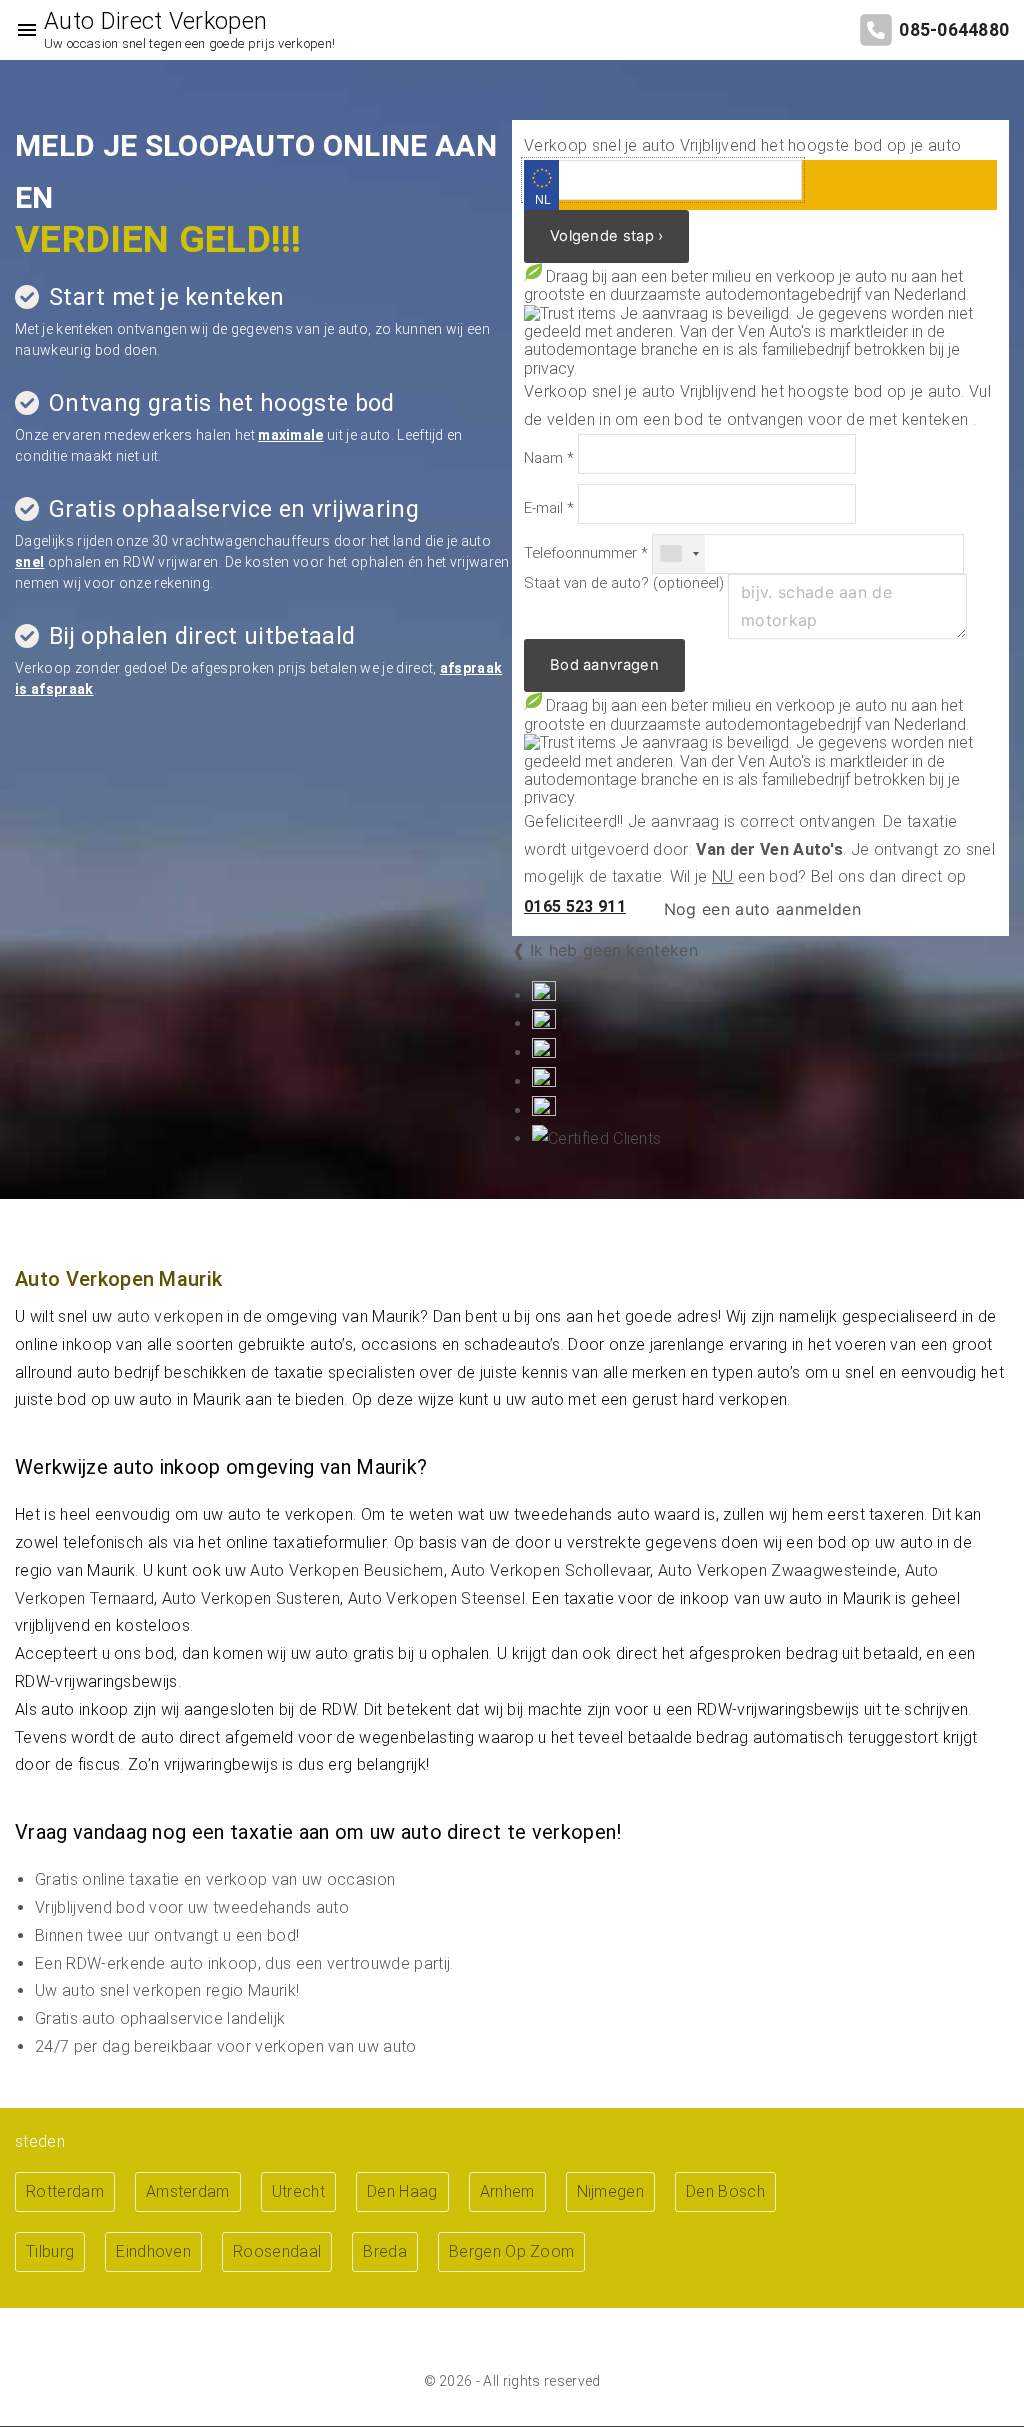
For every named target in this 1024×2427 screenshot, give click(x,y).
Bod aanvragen (604, 665)
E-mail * (549, 508)
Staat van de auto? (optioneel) (624, 583)
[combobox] (679, 554)
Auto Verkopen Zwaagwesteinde (777, 1570)
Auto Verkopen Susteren (251, 1598)
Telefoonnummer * (586, 553)
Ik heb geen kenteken (614, 950)
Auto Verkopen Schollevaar (550, 1570)
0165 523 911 (575, 906)
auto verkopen (170, 1316)
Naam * (549, 458)
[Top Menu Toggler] (22, 30)
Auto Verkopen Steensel (436, 1598)
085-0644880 (954, 30)
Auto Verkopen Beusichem (346, 1570)
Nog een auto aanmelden (760, 909)
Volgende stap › (606, 236)
